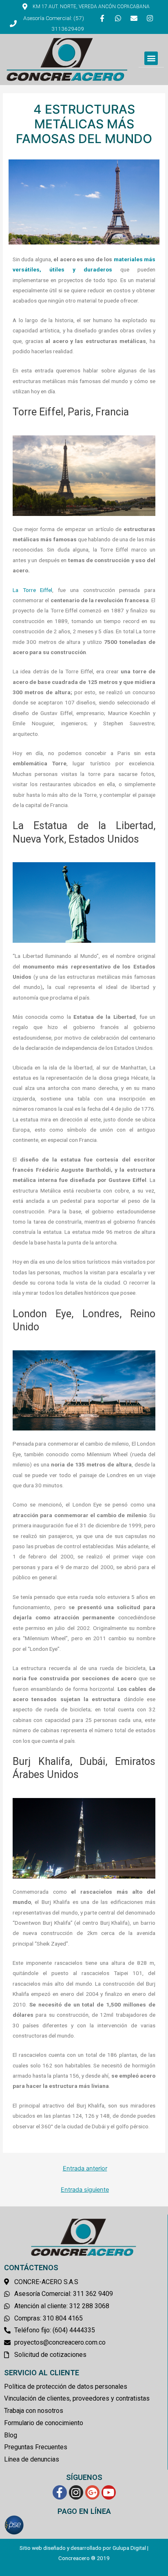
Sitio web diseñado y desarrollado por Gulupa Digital (83, 2548)
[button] (151, 58)
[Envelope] (134, 18)
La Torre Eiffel (32, 590)
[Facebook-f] (102, 18)
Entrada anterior (85, 2168)
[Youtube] (109, 2492)
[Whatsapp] (118, 18)
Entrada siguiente (85, 2190)
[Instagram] (150, 18)
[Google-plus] (92, 2492)
